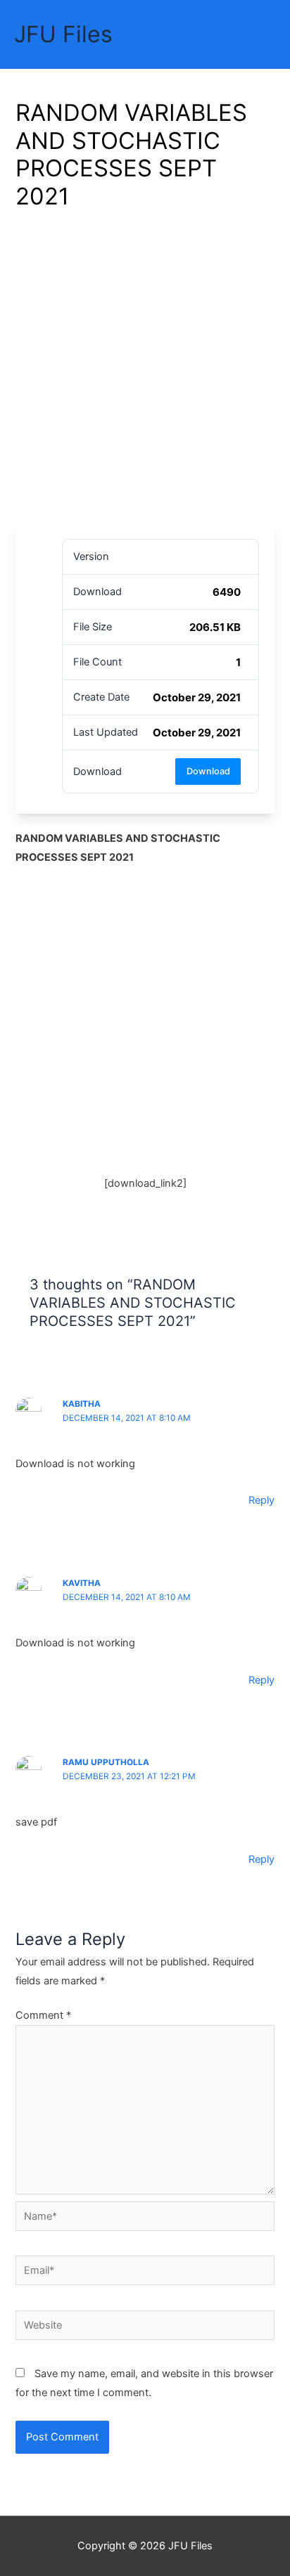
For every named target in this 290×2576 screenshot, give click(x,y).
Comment (43, 2015)
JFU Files (63, 34)
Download (208, 771)
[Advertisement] (145, 372)
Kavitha (82, 1583)
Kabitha (82, 1404)
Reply (261, 1500)
